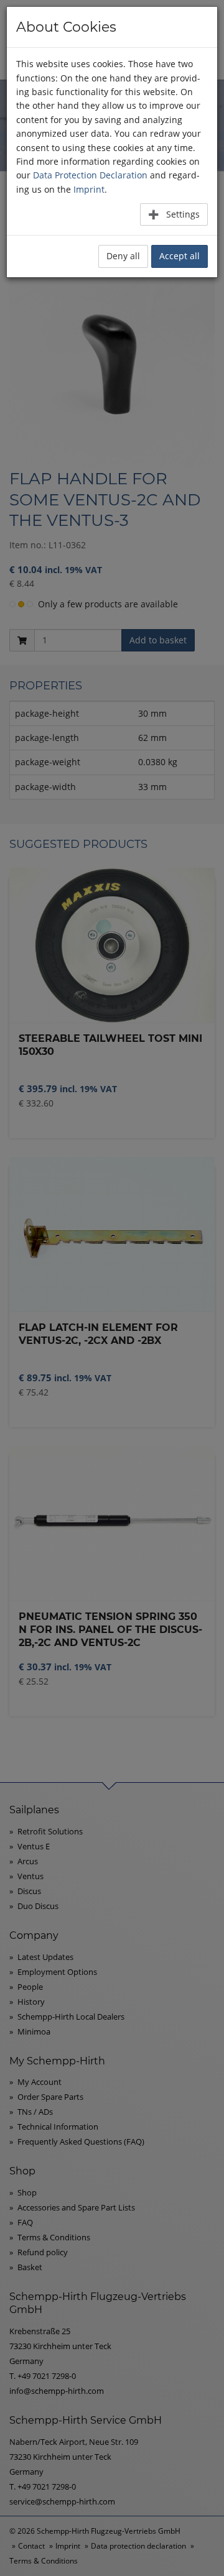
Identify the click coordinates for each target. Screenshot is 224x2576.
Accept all (180, 256)
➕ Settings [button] (174, 214)
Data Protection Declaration (90, 175)
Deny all (123, 256)
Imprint (89, 189)
